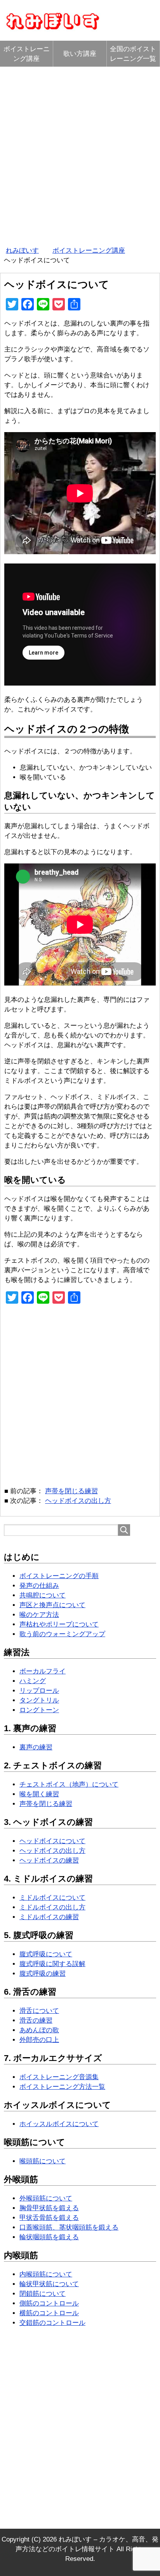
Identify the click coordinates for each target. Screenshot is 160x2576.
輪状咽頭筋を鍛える (49, 2237)
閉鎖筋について (43, 2294)
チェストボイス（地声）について (69, 1784)
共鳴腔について (43, 1595)
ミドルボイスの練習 (49, 1917)
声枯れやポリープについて (59, 1624)
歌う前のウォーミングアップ (62, 1634)
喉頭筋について (43, 2161)
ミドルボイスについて (52, 1898)
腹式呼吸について (46, 1954)
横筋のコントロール (49, 2313)
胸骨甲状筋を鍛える (49, 2208)
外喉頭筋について (46, 2198)
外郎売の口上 (39, 2040)
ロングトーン (39, 1710)
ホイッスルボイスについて (59, 2124)
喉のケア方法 (39, 1615)
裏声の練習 (36, 1747)
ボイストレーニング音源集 (59, 2077)
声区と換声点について (52, 1605)
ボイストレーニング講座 (27, 54)
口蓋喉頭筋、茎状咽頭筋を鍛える (69, 2227)
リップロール (39, 1691)
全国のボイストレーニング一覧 (133, 54)
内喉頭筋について (46, 2274)
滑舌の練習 (36, 2020)
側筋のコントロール (49, 2303)
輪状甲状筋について (49, 2284)
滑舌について (39, 2011)
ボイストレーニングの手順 (59, 1576)
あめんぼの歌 (39, 2030)
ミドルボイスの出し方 (52, 1907)
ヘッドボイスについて (52, 1841)
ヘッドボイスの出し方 (78, 1501)
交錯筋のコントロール (52, 2323)
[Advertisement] (80, 154)
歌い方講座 (80, 54)
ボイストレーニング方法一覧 (62, 2087)
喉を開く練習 (39, 1794)
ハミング (33, 1681)
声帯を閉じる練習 (71, 1491)
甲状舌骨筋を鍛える (49, 2218)
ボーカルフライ (43, 1671)
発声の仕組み (39, 1586)
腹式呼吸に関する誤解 (52, 1964)
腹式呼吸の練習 (43, 1974)
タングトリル (39, 1700)
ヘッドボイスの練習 (49, 1860)
